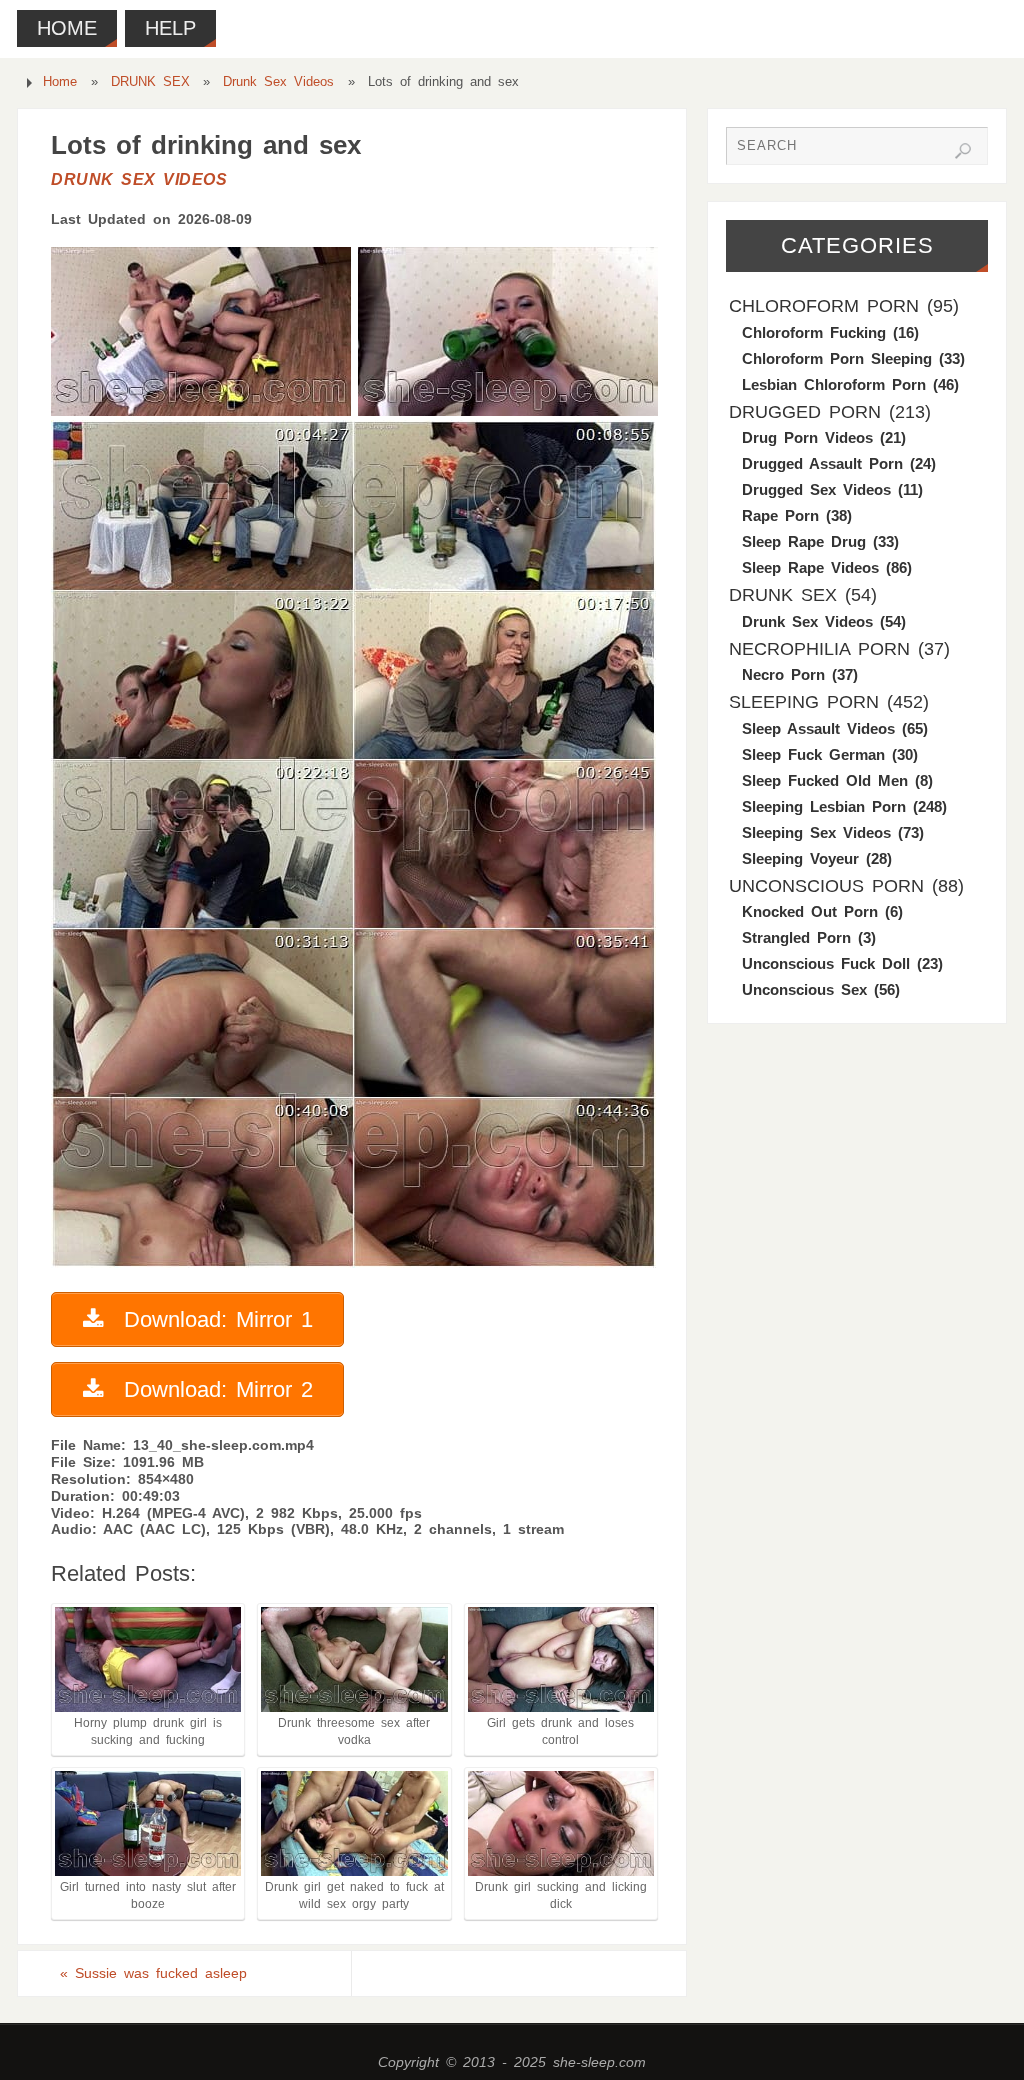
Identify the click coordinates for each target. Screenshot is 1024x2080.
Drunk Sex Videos (278, 82)
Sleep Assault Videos (818, 728)
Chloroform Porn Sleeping (837, 358)
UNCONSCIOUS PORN (826, 886)
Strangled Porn (796, 937)
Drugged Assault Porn (822, 463)
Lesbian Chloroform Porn (834, 384)
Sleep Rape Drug (804, 541)
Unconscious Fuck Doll (826, 963)
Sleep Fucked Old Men (825, 780)
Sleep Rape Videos (810, 567)
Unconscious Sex (804, 989)
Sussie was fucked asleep (153, 1973)
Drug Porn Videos (807, 437)
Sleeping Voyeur (800, 858)
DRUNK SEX (150, 82)
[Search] (963, 151)
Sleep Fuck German (813, 754)
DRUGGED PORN (805, 412)
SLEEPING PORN (804, 702)
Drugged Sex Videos (816, 489)
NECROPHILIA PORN (819, 649)
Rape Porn (780, 515)
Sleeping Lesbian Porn (824, 806)
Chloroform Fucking (814, 332)
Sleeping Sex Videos (816, 832)
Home (60, 82)
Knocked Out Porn (810, 911)
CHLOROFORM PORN (824, 306)
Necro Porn (783, 674)
